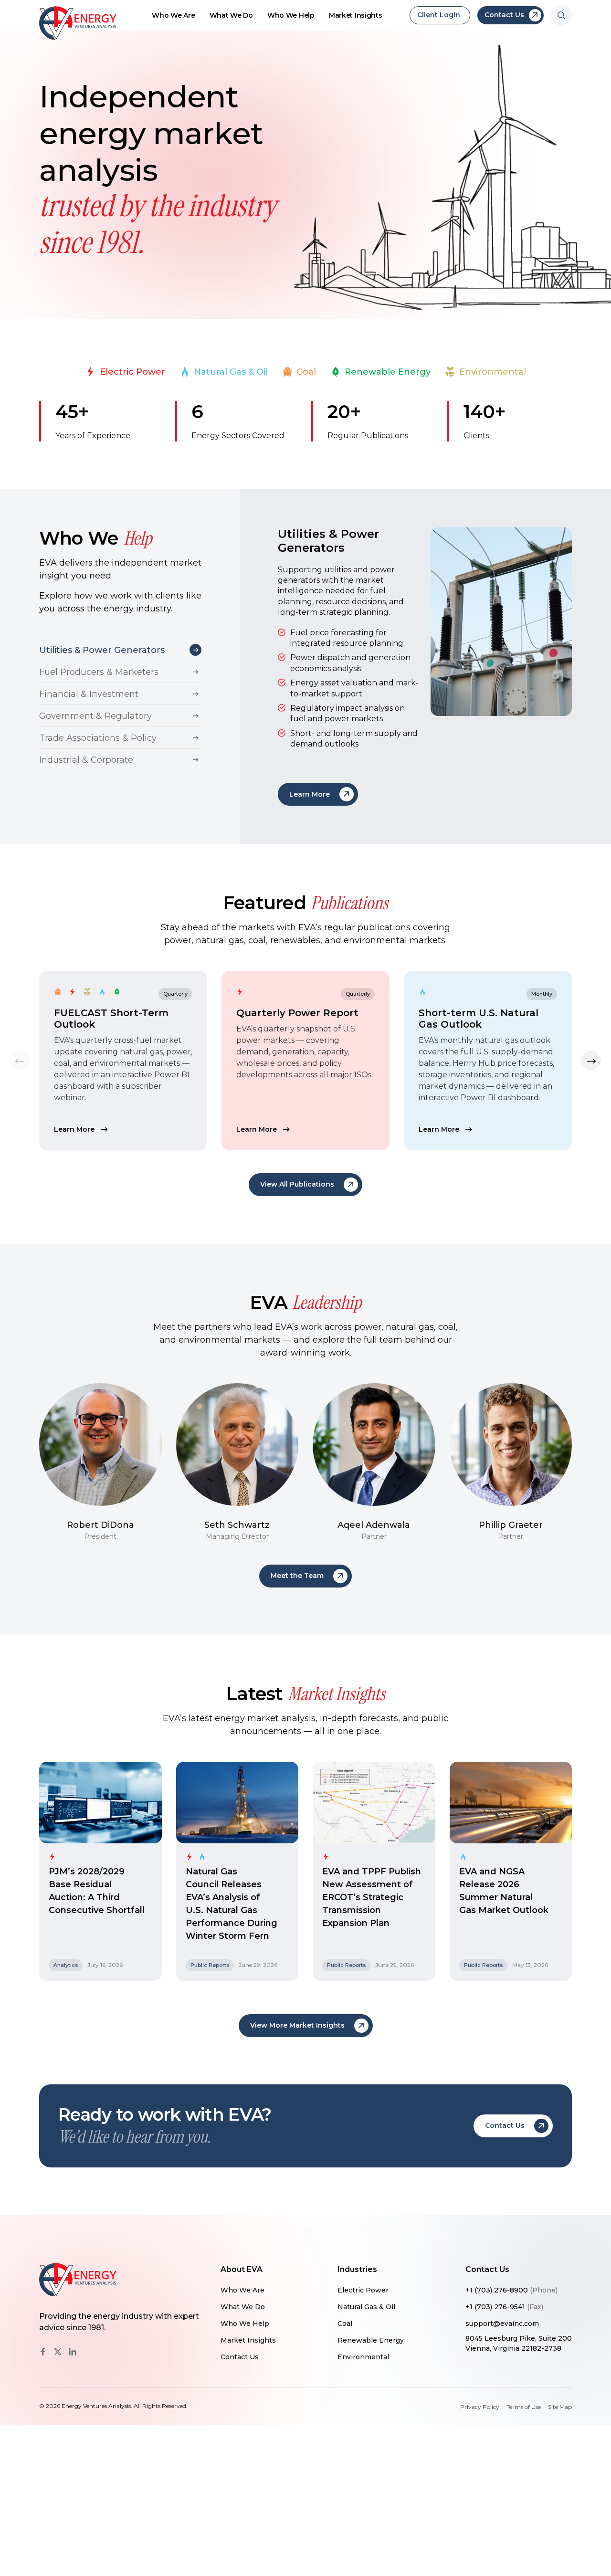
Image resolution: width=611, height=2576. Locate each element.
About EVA (242, 2270)
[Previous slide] (20, 1061)
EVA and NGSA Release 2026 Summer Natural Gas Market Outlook (504, 1891)
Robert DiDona (100, 1525)
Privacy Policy (480, 2407)
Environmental (493, 372)
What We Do (231, 15)
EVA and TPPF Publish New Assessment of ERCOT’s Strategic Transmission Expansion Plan (372, 1897)
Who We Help (291, 15)
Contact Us (240, 2357)
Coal (306, 372)
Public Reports (210, 1965)
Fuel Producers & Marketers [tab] (99, 672)
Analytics (66, 1965)
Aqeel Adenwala (374, 1525)
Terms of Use (524, 2407)
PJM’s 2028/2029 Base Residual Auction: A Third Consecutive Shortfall (97, 1891)
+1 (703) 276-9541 (504, 2307)
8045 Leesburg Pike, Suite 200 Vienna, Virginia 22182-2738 (519, 2343)
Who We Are (173, 15)
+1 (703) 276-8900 (511, 2290)
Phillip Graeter (511, 1525)
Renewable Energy (388, 372)
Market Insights (356, 15)
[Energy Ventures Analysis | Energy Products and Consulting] (78, 23)
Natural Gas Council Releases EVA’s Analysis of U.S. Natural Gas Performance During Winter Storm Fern (232, 1904)
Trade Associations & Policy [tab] (98, 738)
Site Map (560, 2407)
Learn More (74, 1129)
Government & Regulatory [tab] (95, 716)
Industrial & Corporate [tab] (86, 760)
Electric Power (132, 372)
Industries (357, 2270)
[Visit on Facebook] (43, 2352)
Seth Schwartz (237, 1525)
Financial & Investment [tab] (89, 694)
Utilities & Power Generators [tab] (102, 650)
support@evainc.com (502, 2324)
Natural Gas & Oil (231, 372)
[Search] (561, 15)
